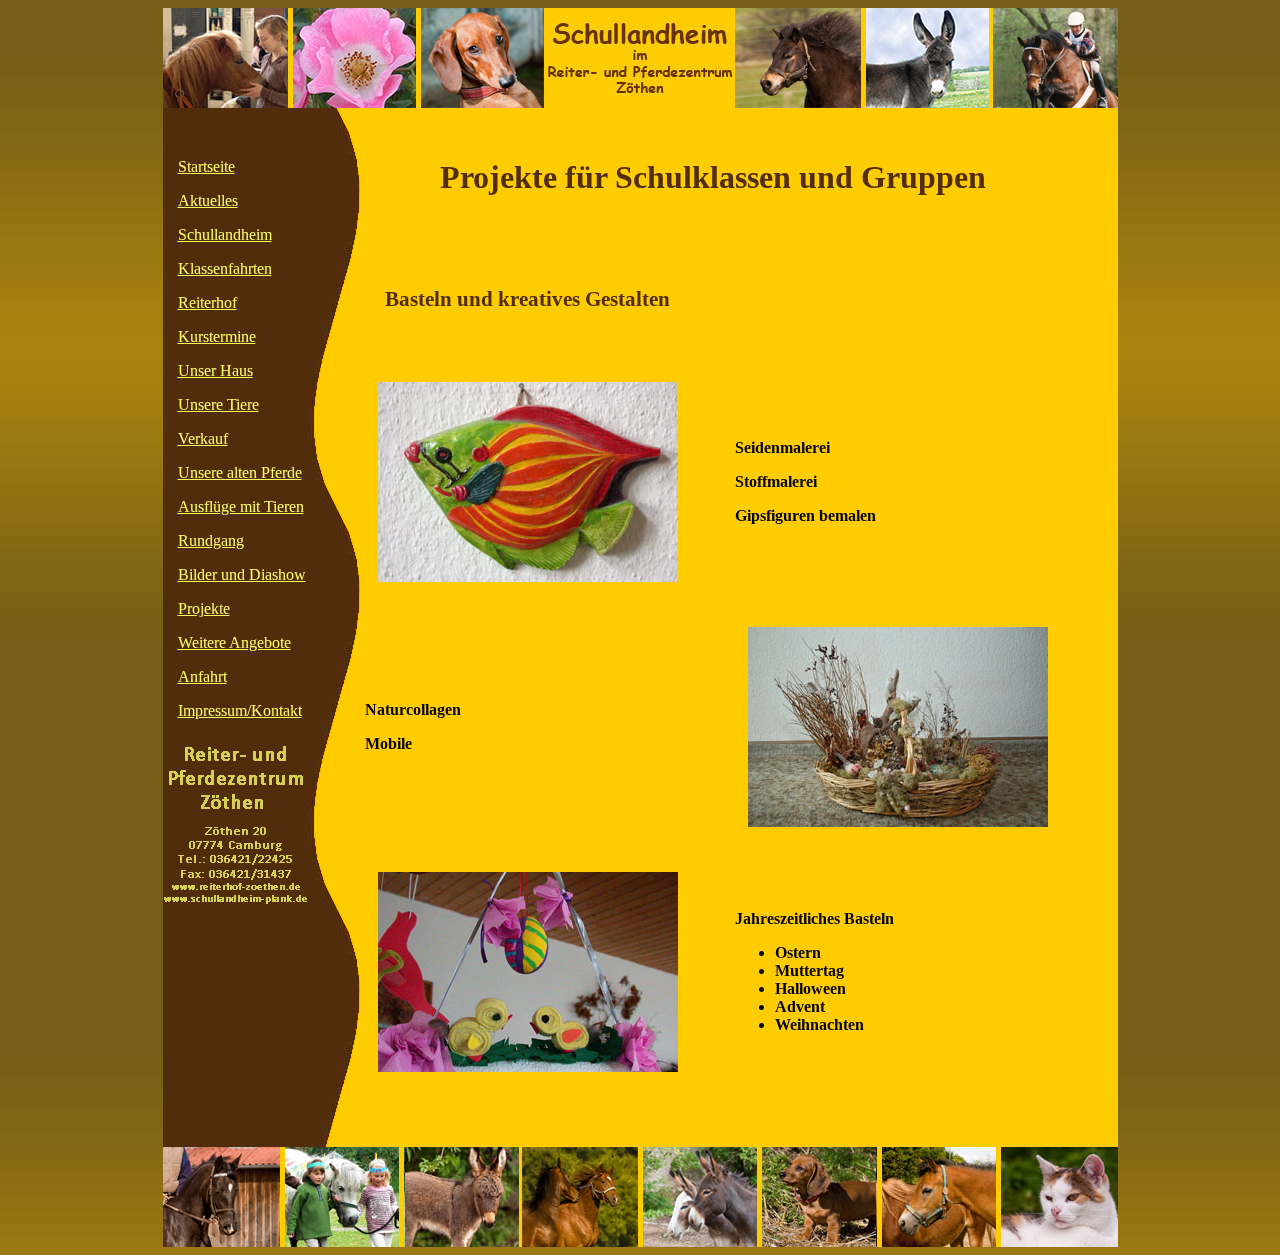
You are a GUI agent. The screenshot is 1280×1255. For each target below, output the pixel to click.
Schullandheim (225, 234)
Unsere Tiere (218, 404)
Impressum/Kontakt (240, 710)
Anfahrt (202, 676)
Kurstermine (217, 336)
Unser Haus (215, 370)
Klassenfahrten (225, 268)
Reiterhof (207, 302)
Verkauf (203, 438)
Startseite (206, 166)
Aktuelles (208, 200)
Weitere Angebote (234, 642)
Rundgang (211, 540)
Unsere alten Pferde (240, 472)
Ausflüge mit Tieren (241, 506)
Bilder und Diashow (242, 574)
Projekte (204, 608)
